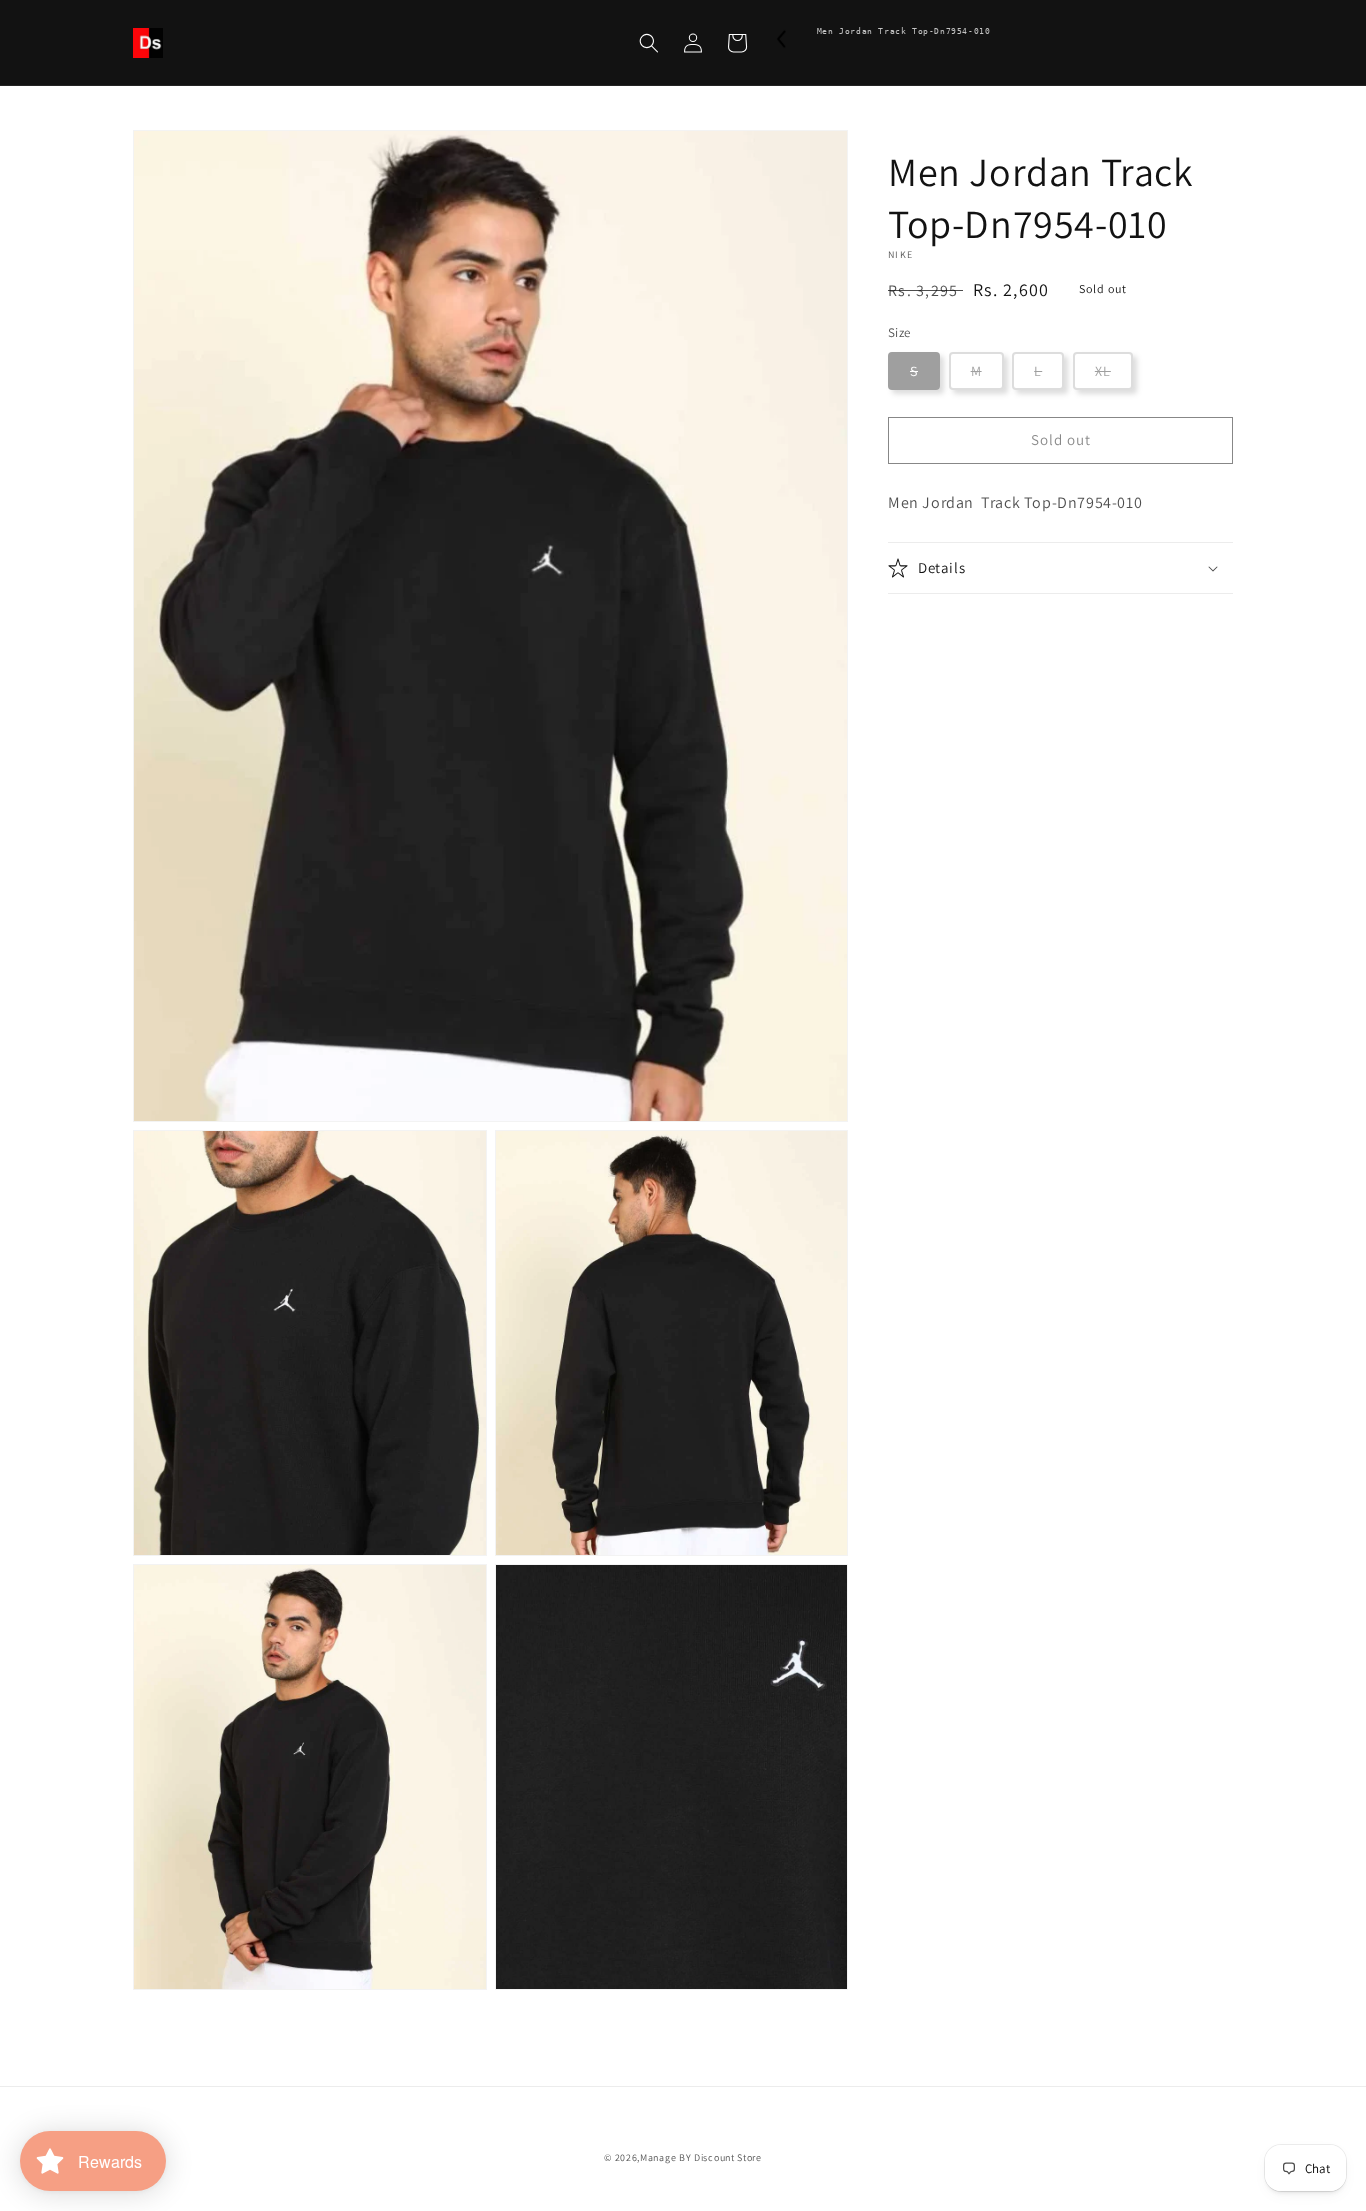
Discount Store (728, 2157)
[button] (649, 43)
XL (1103, 371)
